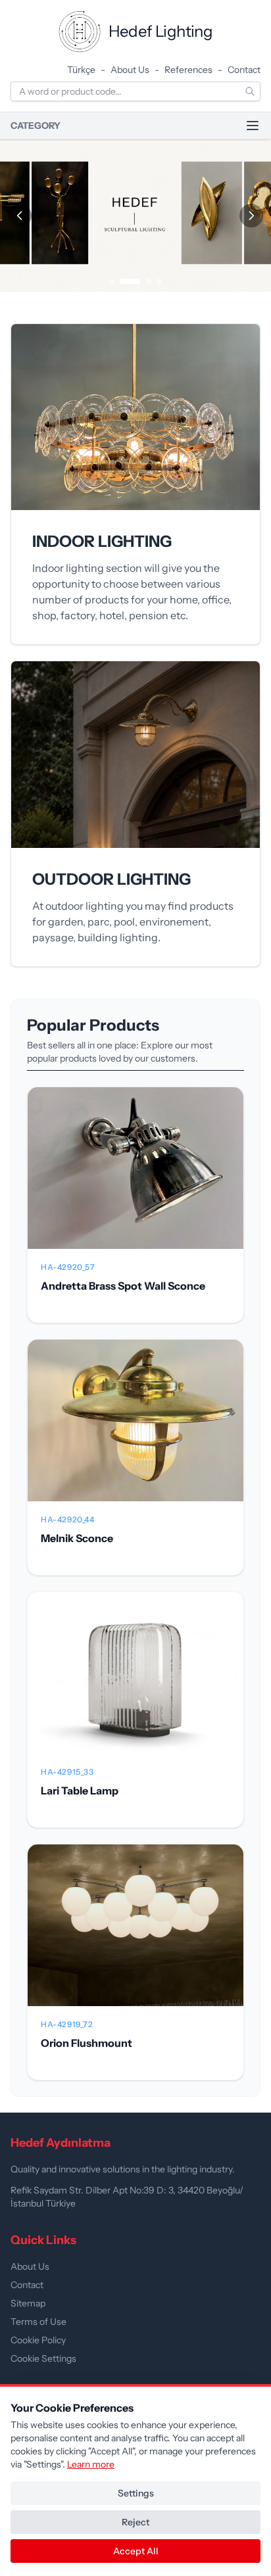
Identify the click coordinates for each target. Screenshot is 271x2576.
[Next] (251, 216)
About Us (130, 70)
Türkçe (81, 70)
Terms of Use (38, 2322)
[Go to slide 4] (159, 281)
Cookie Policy (38, 2340)
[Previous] (20, 216)
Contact (244, 70)
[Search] (250, 91)
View (135, 1179)
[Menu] (253, 126)
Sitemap (28, 2303)
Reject (135, 2522)
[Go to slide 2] (130, 281)
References (188, 70)
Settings (136, 2493)
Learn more (91, 2464)
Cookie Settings (43, 2358)
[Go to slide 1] (112, 281)
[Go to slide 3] (149, 281)
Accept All (136, 2551)
